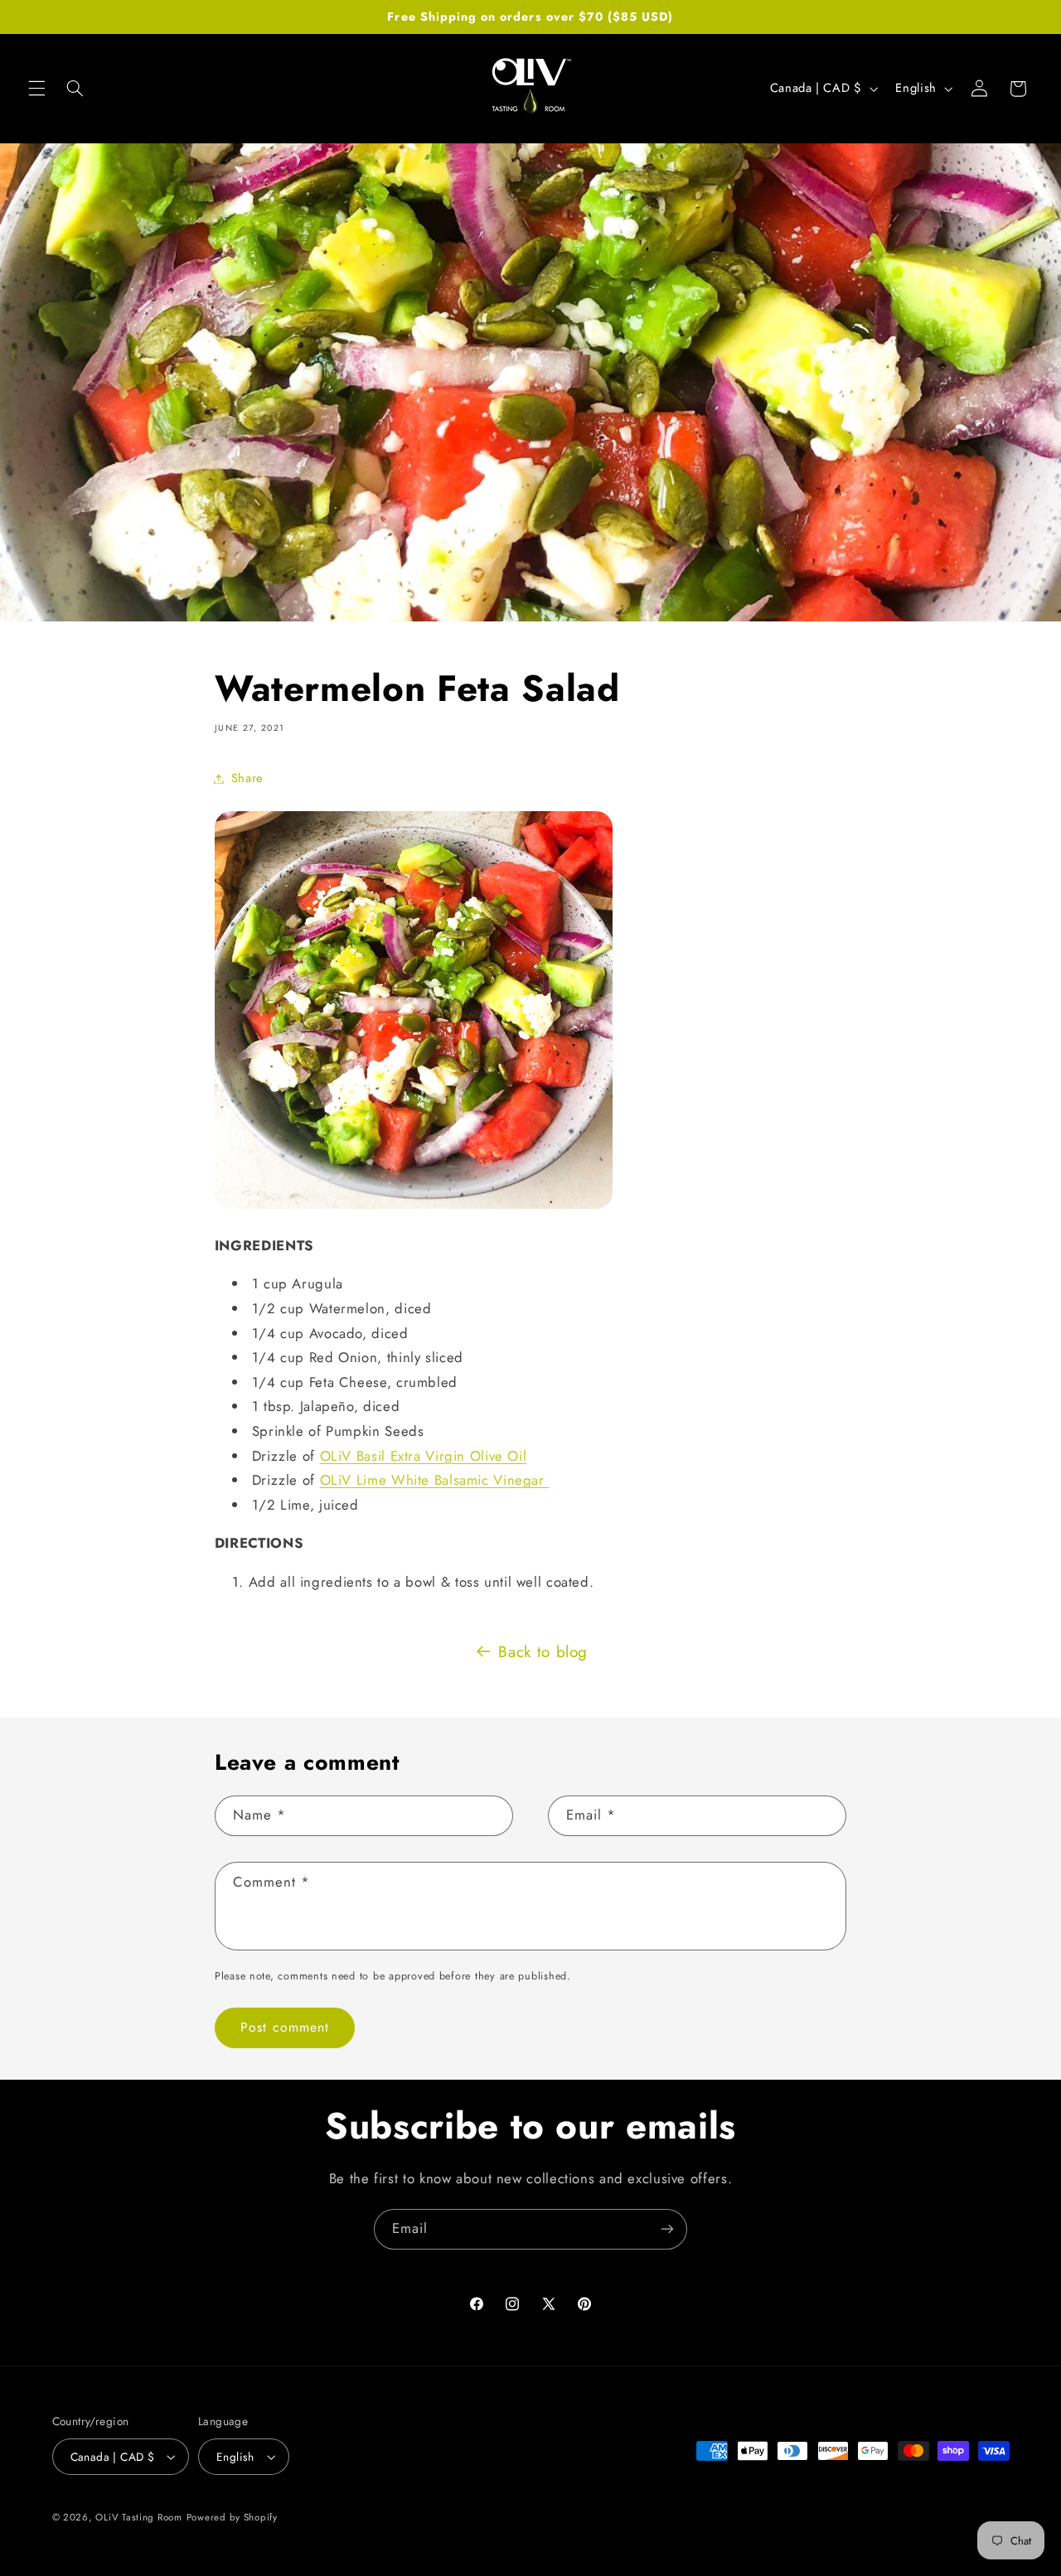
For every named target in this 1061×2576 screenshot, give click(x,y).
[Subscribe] (667, 2229)
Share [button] (247, 778)
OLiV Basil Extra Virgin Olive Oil (424, 1456)
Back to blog (543, 1652)
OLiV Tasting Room (139, 2517)
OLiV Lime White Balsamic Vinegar (435, 1480)
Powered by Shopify (232, 2517)
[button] (36, 89)
